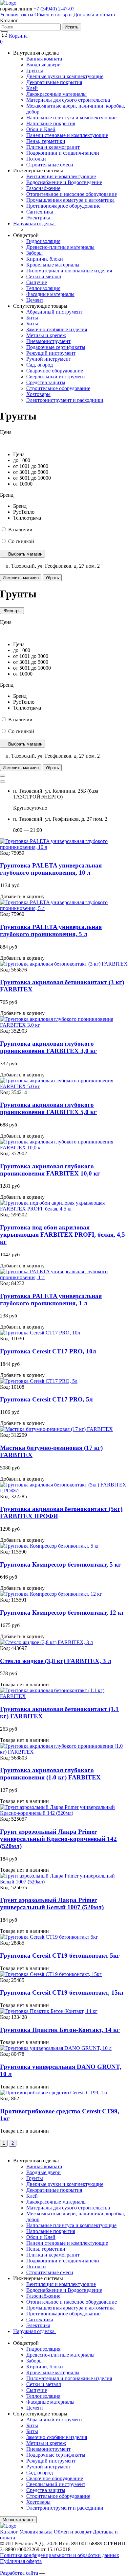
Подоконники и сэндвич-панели (63, 153)
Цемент (35, 300)
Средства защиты (46, 382)
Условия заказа (17, 15)
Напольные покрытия (51, 123)
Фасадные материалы (50, 294)
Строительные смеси (50, 165)
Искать (72, 27)
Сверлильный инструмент (56, 377)
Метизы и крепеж (46, 335)
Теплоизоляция (43, 288)
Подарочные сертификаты (56, 347)
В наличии (20, 530)
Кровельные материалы (53, 265)
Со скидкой (21, 541)
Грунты (35, 70)
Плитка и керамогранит (53, 147)
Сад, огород (40, 365)
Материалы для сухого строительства (68, 100)
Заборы (34, 253)
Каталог (9, 2532)
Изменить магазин (21, 578)
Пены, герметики (46, 141)
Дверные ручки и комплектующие (65, 76)
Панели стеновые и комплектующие (67, 135)
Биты (32, 318)
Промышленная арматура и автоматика (70, 200)
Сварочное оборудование (55, 371)
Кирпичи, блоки (45, 259)
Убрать (52, 578)
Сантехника (40, 212)
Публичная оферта (21, 2561)
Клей (32, 88)
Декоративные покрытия (54, 82)
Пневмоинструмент (48, 341)
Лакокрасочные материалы (56, 94)
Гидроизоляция (43, 241)
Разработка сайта (19, 2573)
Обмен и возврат (53, 15)
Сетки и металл (44, 276)
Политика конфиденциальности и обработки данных (60, 2555)
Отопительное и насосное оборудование (72, 194)
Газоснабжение (43, 188)
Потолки (36, 159)
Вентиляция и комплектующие (61, 176)
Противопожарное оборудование (63, 206)
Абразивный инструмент (54, 312)
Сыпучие (37, 282)
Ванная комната (44, 59)
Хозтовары (38, 394)
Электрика (38, 218)
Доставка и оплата (94, 15)
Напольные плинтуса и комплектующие (71, 118)
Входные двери (43, 65)
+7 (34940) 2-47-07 (54, 9)
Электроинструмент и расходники (65, 400)
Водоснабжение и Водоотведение (64, 182)
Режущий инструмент (51, 353)
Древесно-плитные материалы (60, 247)
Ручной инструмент (49, 359)
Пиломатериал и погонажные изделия (69, 271)
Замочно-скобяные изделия (57, 329)
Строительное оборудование (58, 388)
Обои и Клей (41, 129)
